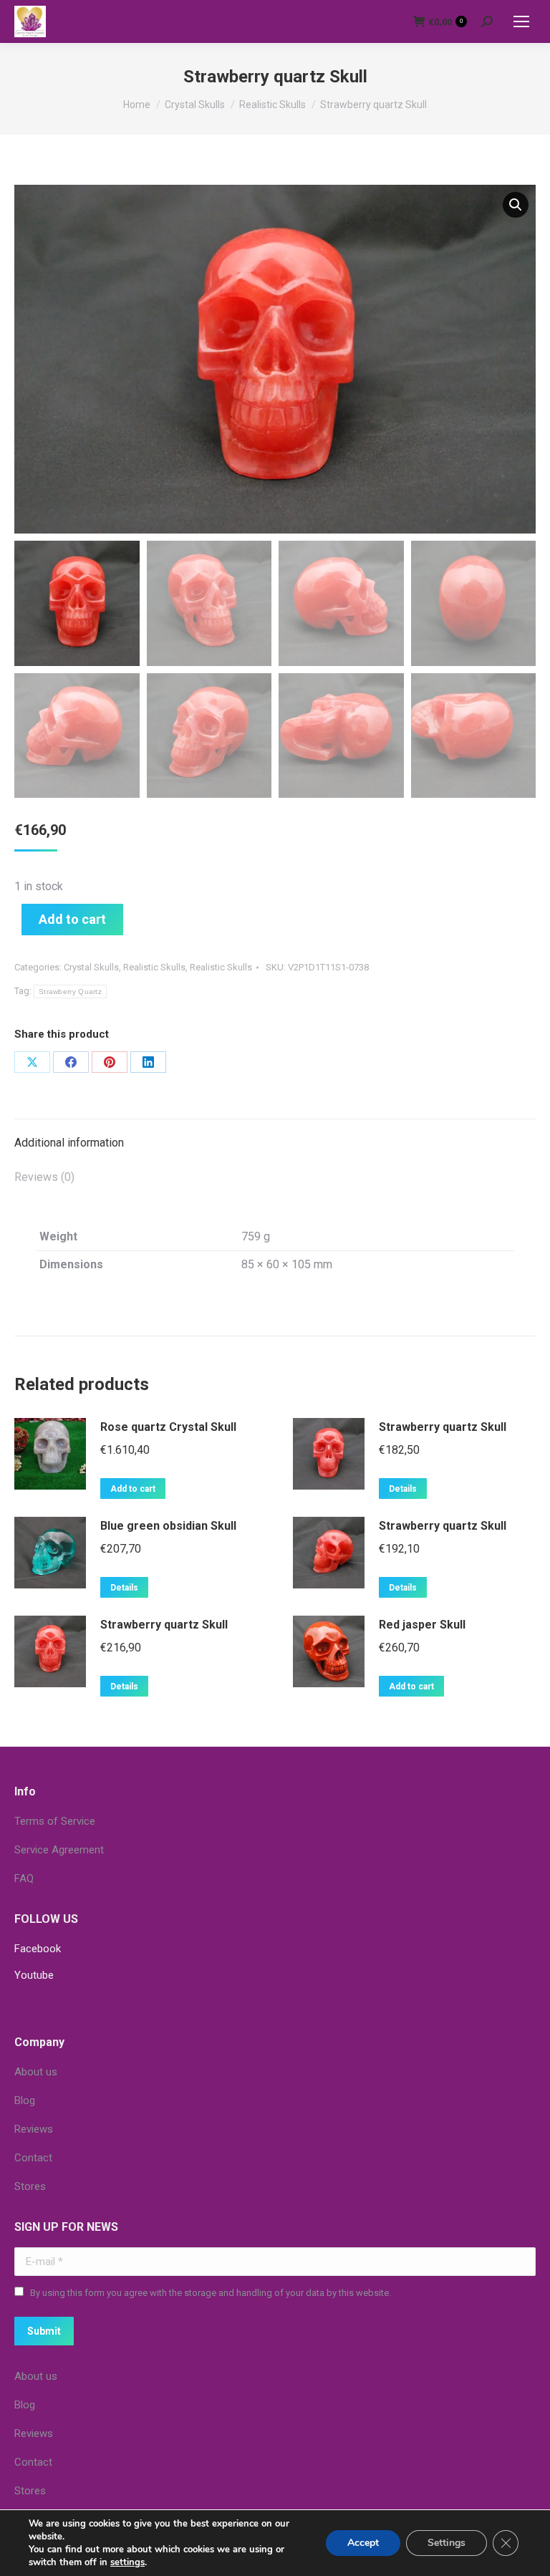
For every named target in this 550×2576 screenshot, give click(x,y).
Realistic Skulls (154, 967)
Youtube (34, 1975)
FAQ (24, 1878)
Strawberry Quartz (70, 992)
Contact (33, 2158)
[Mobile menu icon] (521, 21)
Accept (363, 2543)
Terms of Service (55, 1821)
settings (127, 2562)
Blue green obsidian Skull (168, 1526)
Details (403, 1489)
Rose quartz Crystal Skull (168, 1427)
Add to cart (72, 919)
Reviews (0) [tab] (44, 1177)
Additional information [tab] (69, 1143)
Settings (447, 2543)
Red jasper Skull (422, 1625)
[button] (516, 205)
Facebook (38, 1949)
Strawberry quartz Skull (443, 1427)
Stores (30, 2186)
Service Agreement (59, 1850)
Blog (25, 2100)
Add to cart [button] (133, 1489)
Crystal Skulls (91, 967)
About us (36, 2072)
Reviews (34, 2129)
